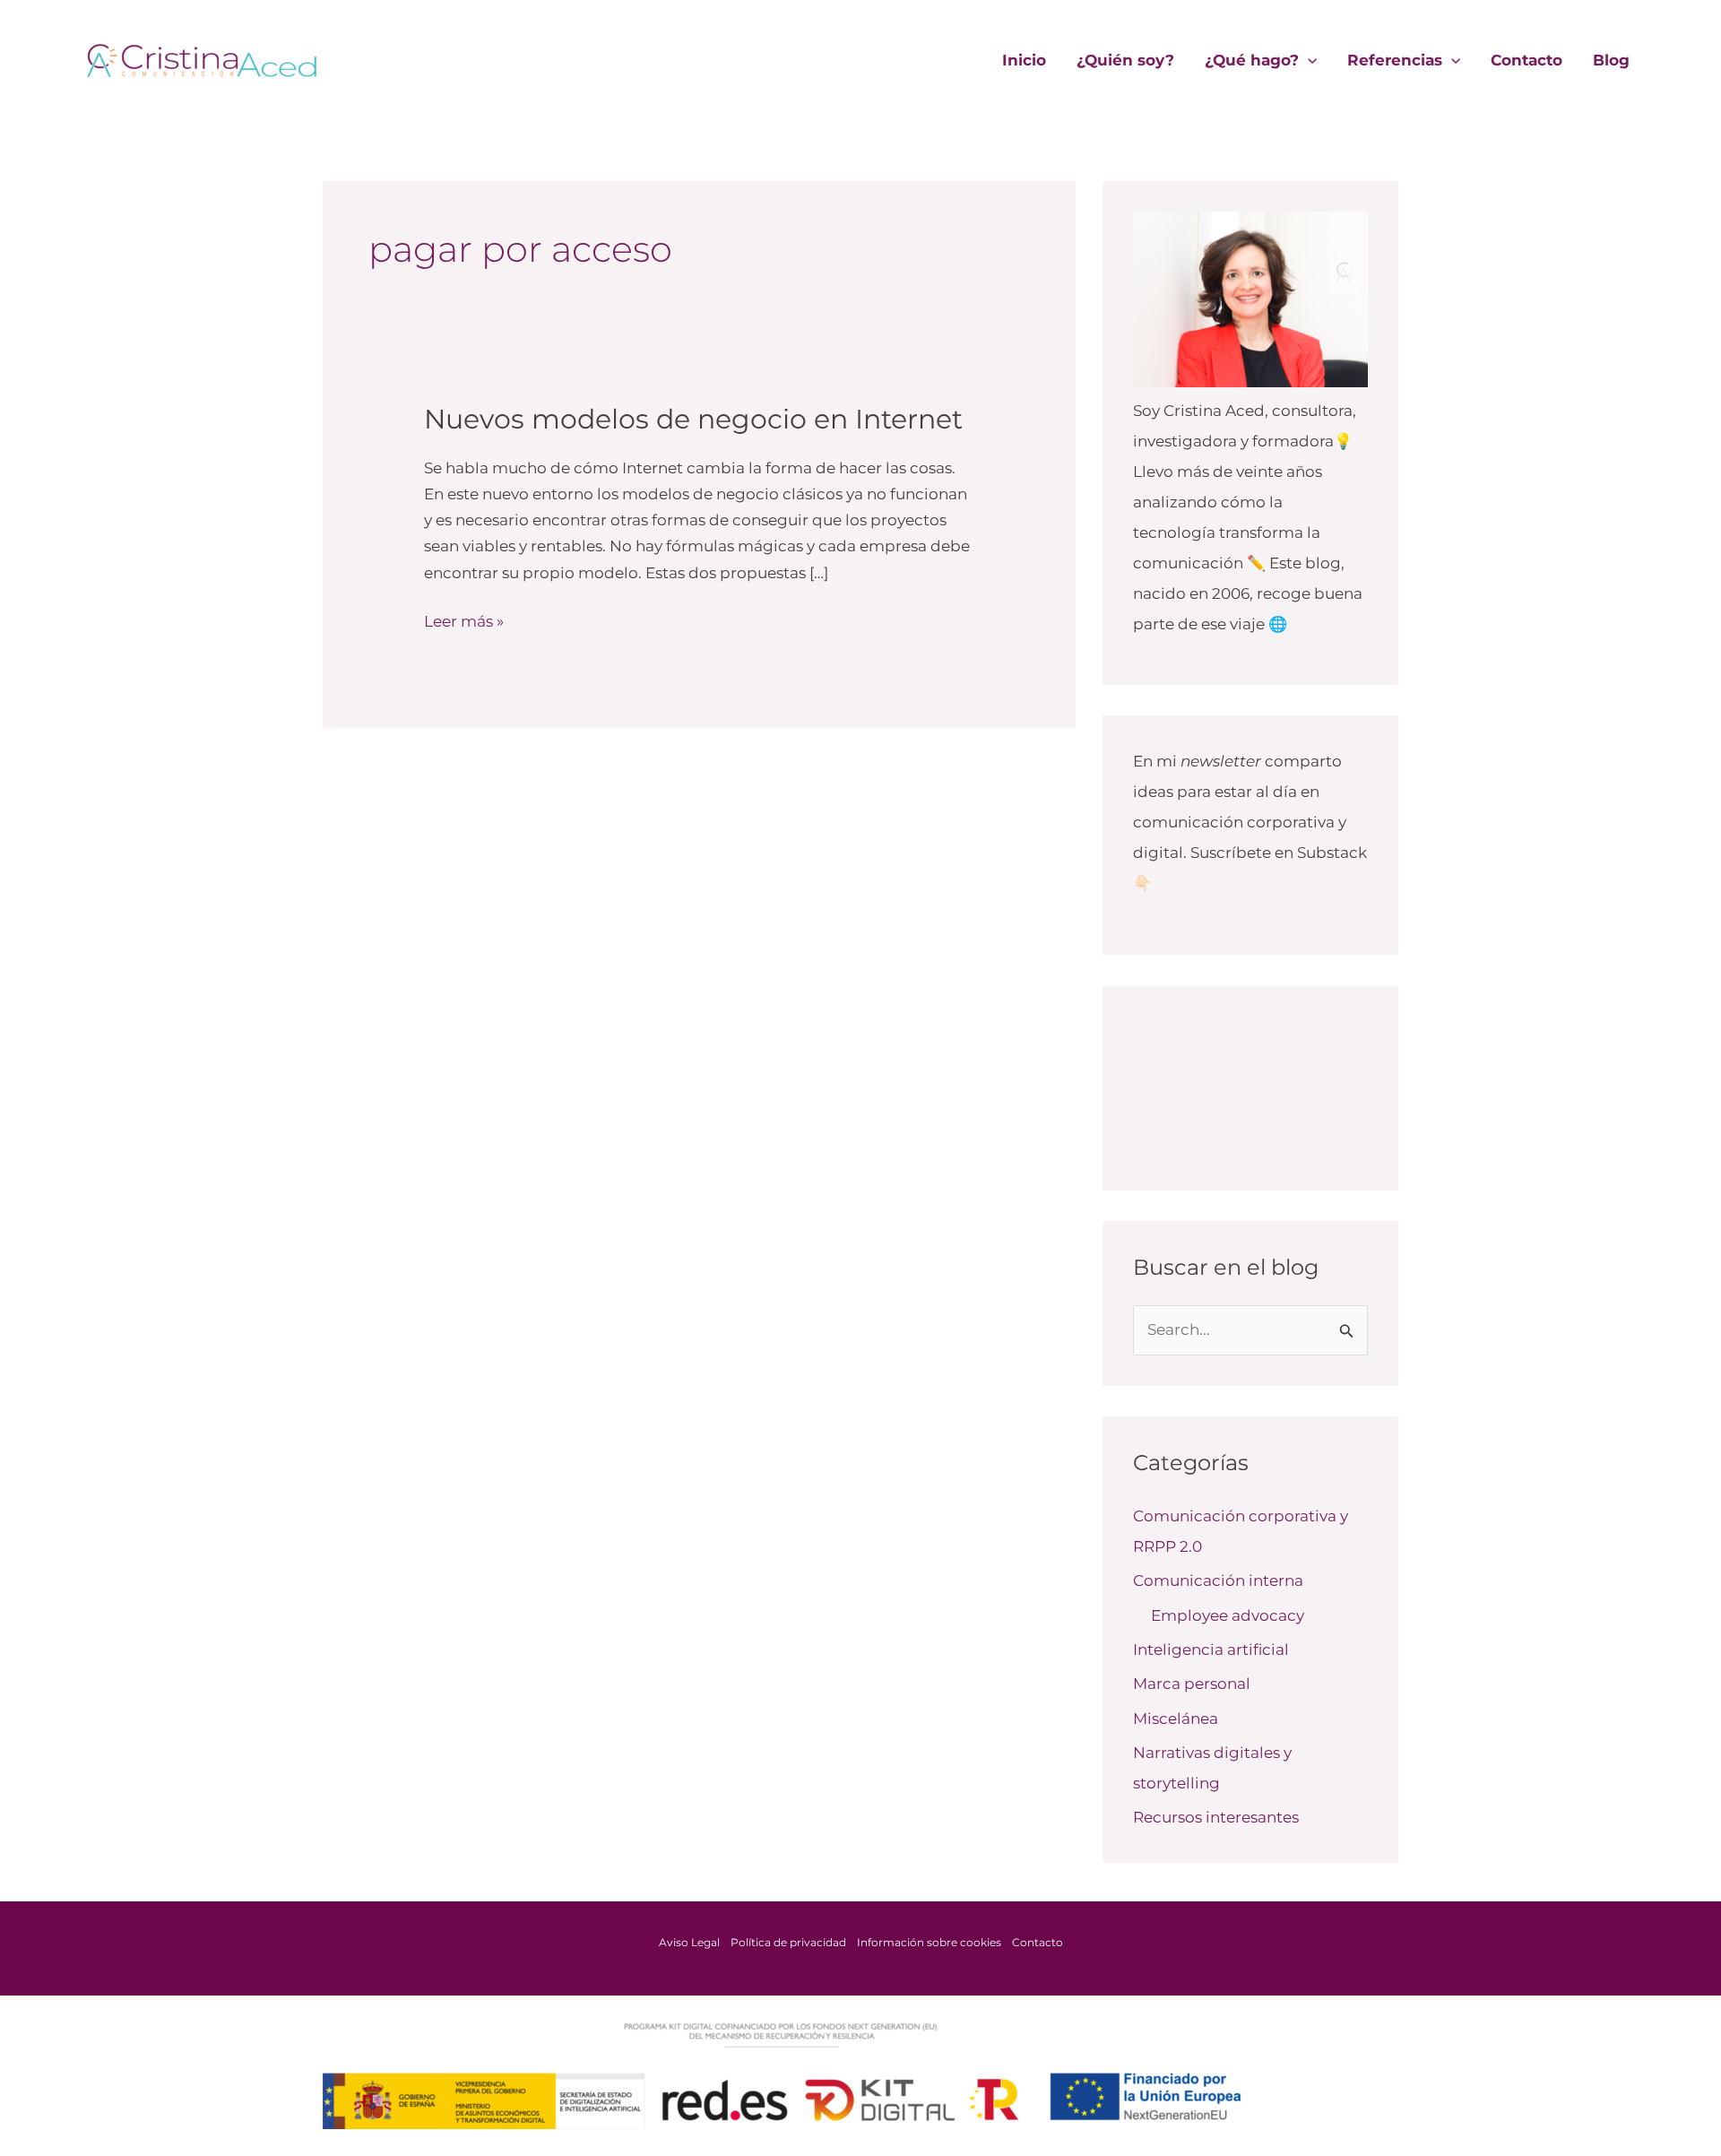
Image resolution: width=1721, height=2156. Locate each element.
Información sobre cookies (929, 1942)
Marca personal (1192, 1684)
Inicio (1024, 60)
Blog (1611, 60)
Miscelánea (1176, 1719)
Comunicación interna (1218, 1580)
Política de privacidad (788, 1942)
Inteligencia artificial (1211, 1649)
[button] (1308, 60)
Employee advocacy (1228, 1615)
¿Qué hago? (1252, 60)
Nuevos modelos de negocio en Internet (693, 419)
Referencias (1395, 60)
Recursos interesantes (1216, 1817)
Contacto (1526, 60)
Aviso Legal (689, 1942)
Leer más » (464, 619)
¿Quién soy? (1125, 60)
